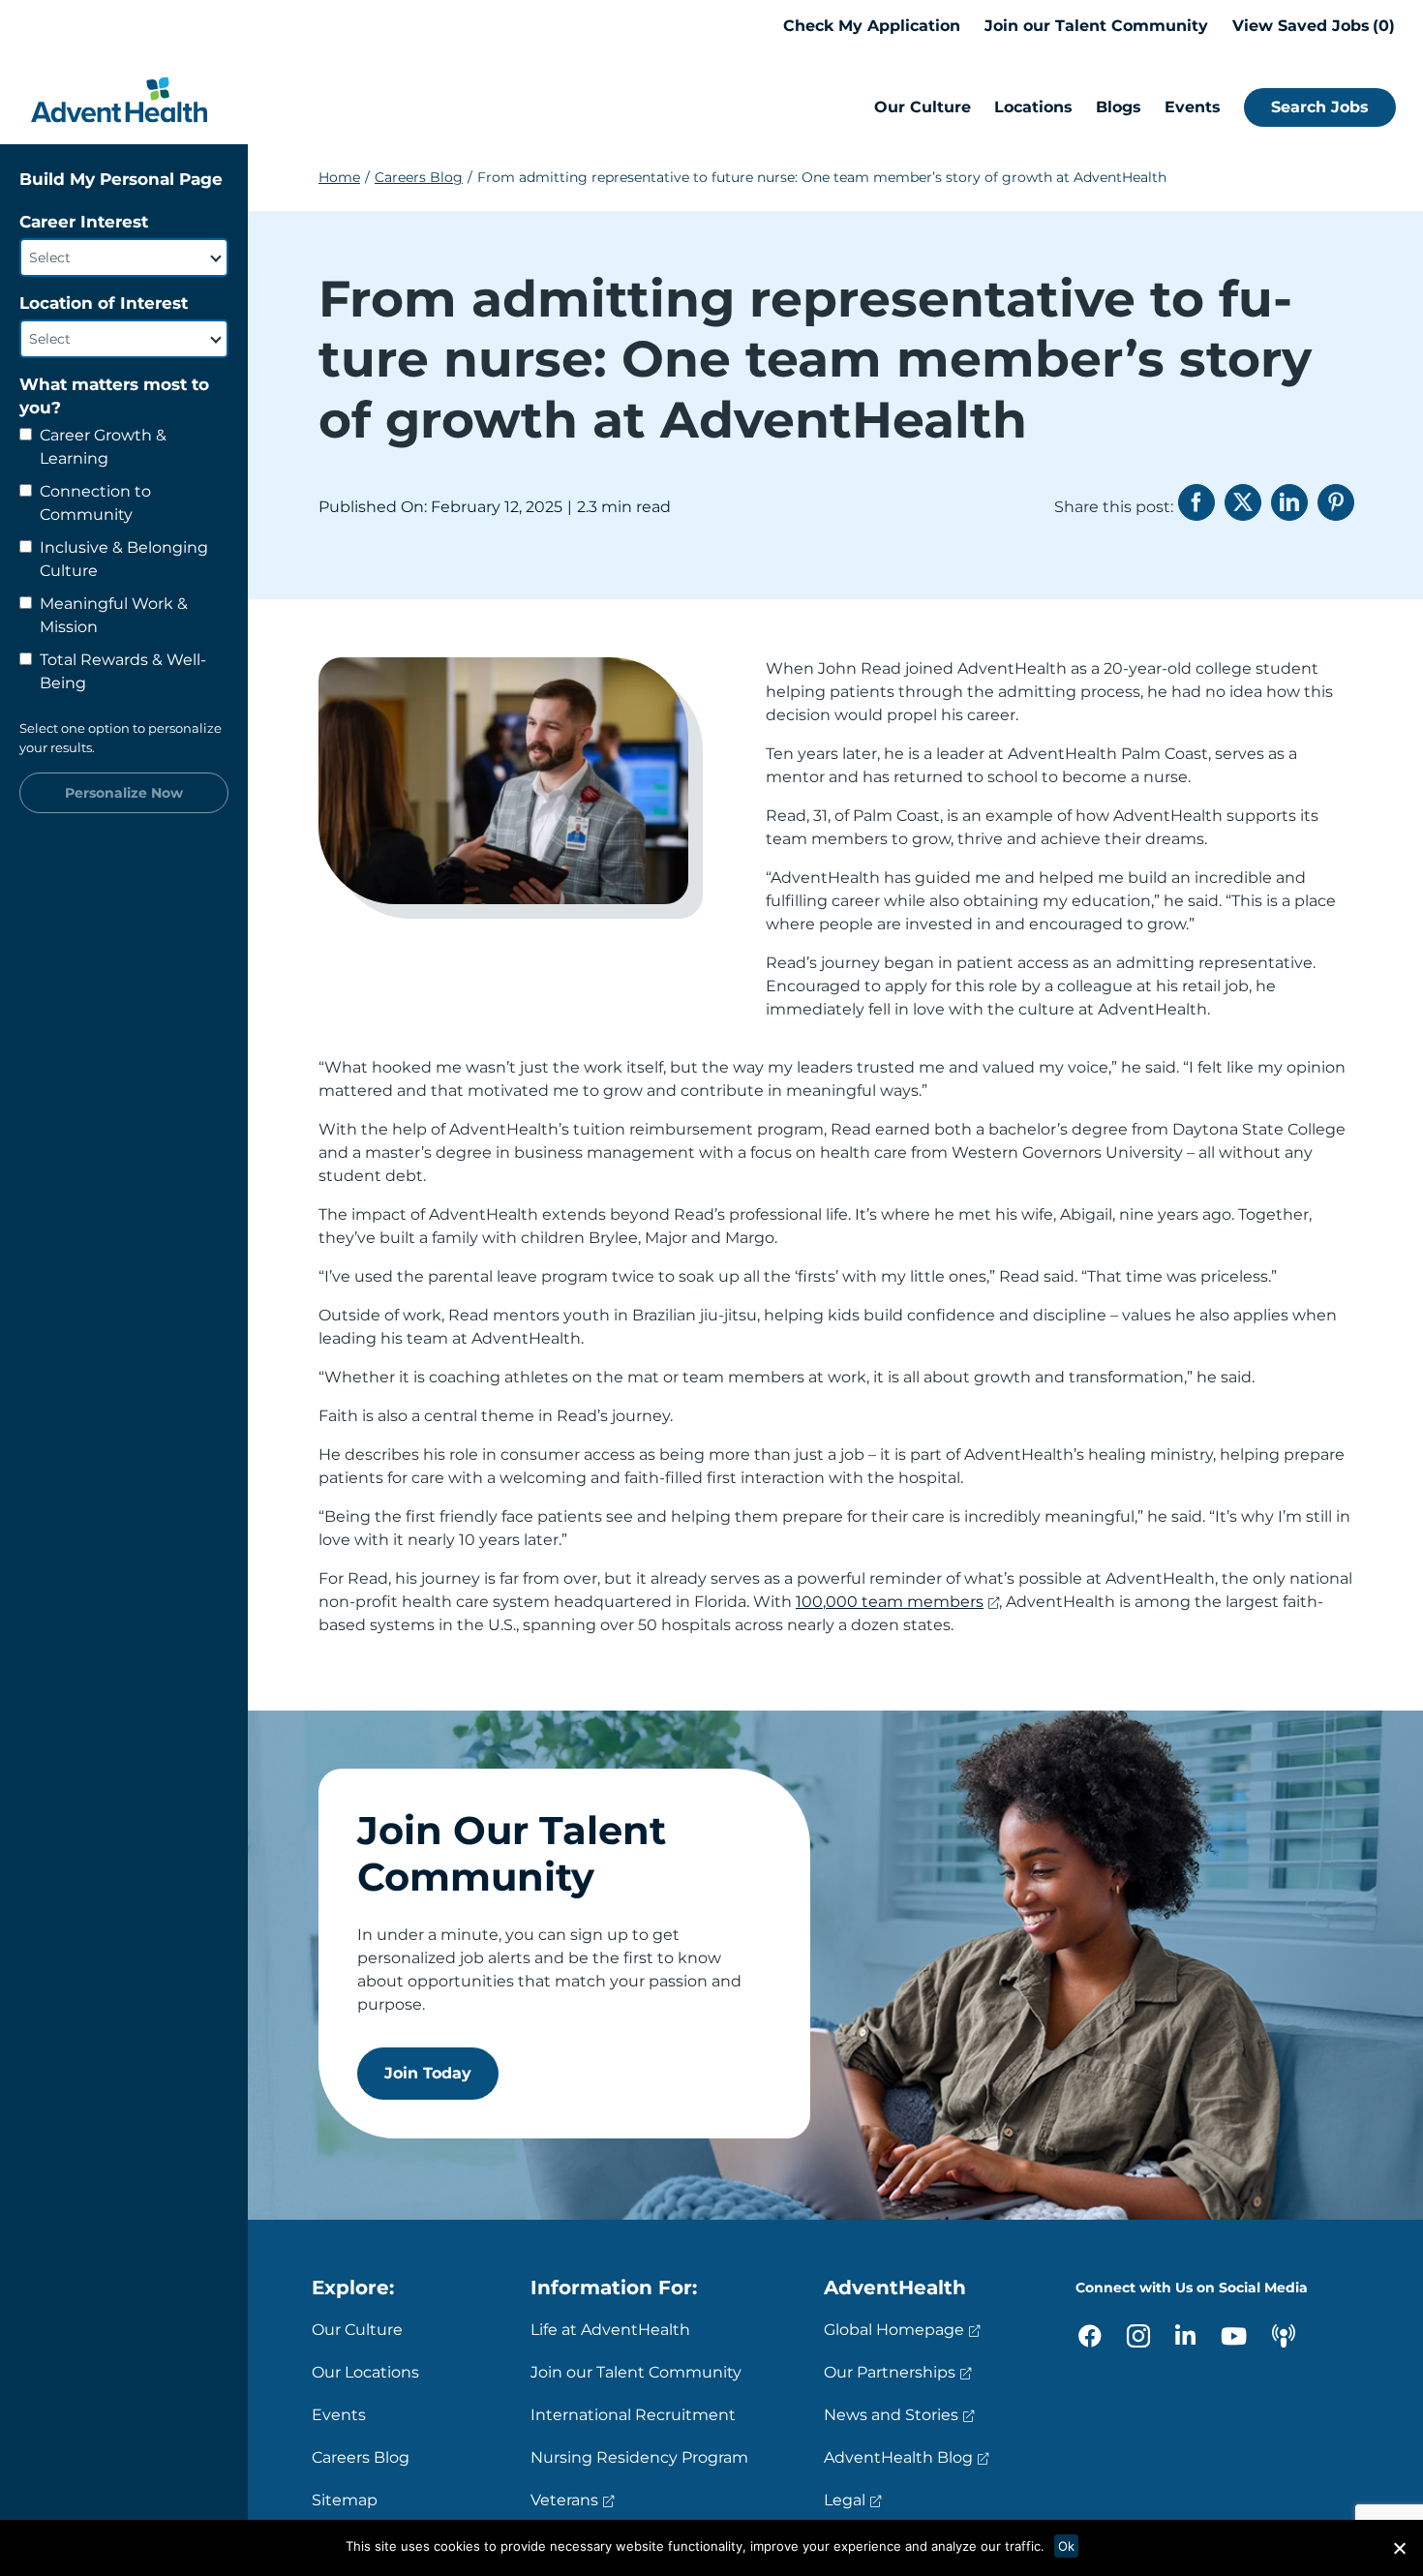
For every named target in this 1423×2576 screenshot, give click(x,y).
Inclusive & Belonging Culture (124, 559)
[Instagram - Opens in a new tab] (1138, 2336)
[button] (1399, 2548)
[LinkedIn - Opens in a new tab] (1289, 502)
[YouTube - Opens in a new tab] (1234, 2336)
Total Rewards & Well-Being (123, 671)
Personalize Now (124, 793)
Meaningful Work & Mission (114, 615)
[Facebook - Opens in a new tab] (1196, 502)
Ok (1066, 2546)
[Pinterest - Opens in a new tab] (1336, 502)
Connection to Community (95, 503)
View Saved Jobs (1311, 26)
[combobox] (124, 258)
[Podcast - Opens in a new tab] (1284, 2336)
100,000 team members (890, 1602)
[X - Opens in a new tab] (1243, 502)
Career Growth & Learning (103, 447)
